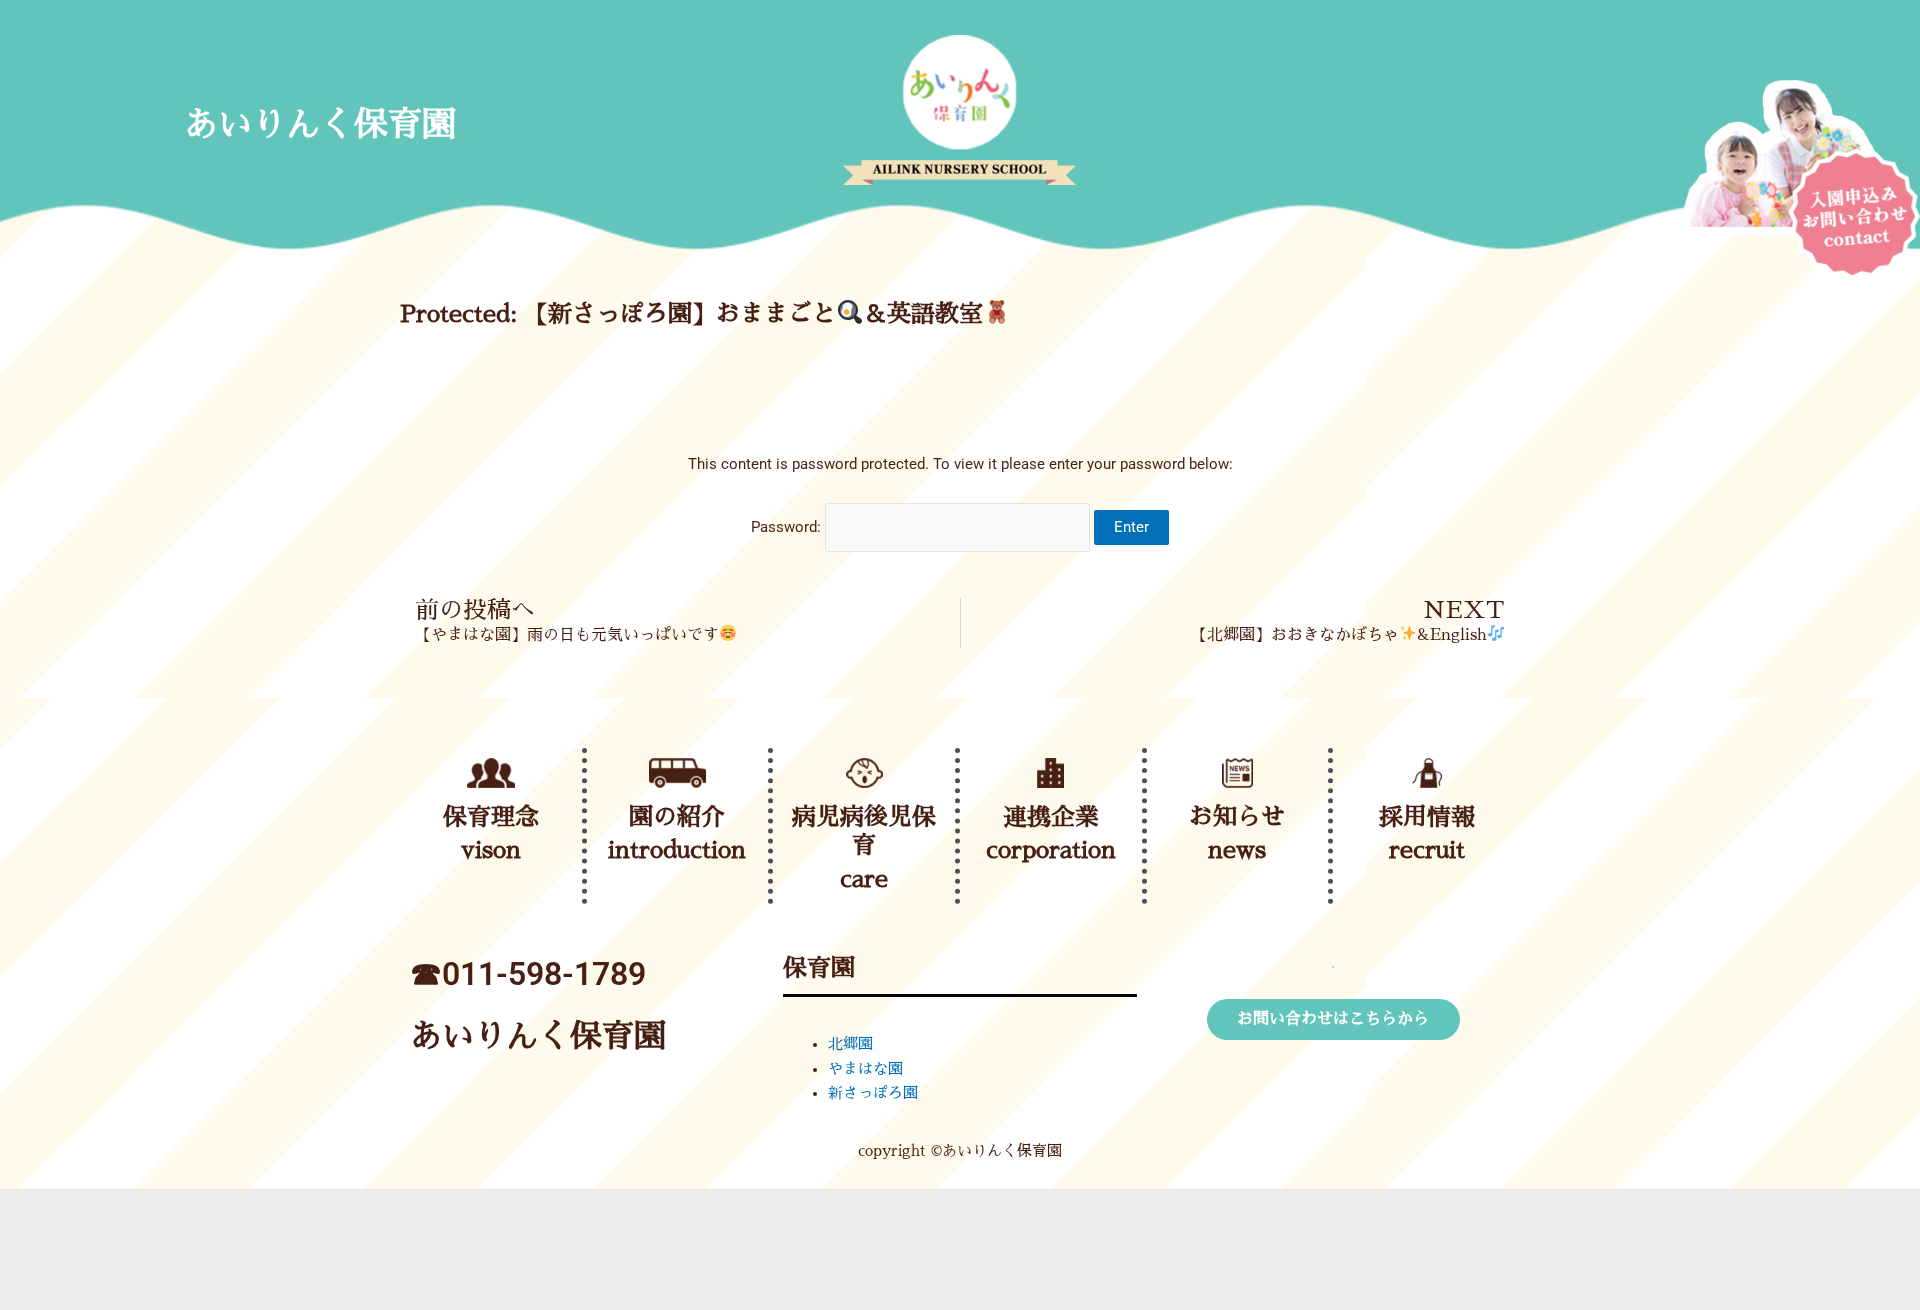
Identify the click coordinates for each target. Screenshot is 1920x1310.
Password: (788, 527)
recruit (1427, 850)
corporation (1051, 850)
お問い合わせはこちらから (1333, 1019)
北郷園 (850, 1043)
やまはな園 (865, 1068)
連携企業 (1051, 817)
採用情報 (1427, 817)
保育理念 (491, 817)
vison (491, 850)
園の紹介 (677, 817)
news (1237, 850)
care (864, 879)
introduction (677, 850)
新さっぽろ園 (873, 1092)
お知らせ (1237, 817)
